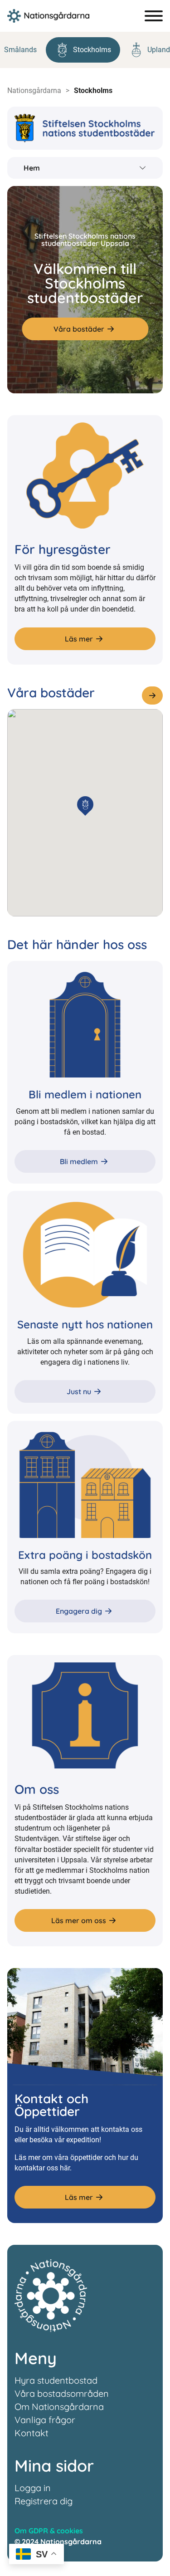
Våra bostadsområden (62, 2393)
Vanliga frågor (45, 2420)
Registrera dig (44, 2501)
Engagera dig (79, 1611)
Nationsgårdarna (34, 91)
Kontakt (32, 2433)
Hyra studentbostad (56, 2380)
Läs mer (79, 639)
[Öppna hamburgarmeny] (154, 16)
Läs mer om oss (79, 1920)
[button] (85, 804)
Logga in (33, 2488)
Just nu (79, 1391)
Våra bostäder (79, 329)
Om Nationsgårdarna (59, 2407)
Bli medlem (79, 1161)
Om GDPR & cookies (49, 2531)
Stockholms (92, 50)
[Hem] (48, 16)
